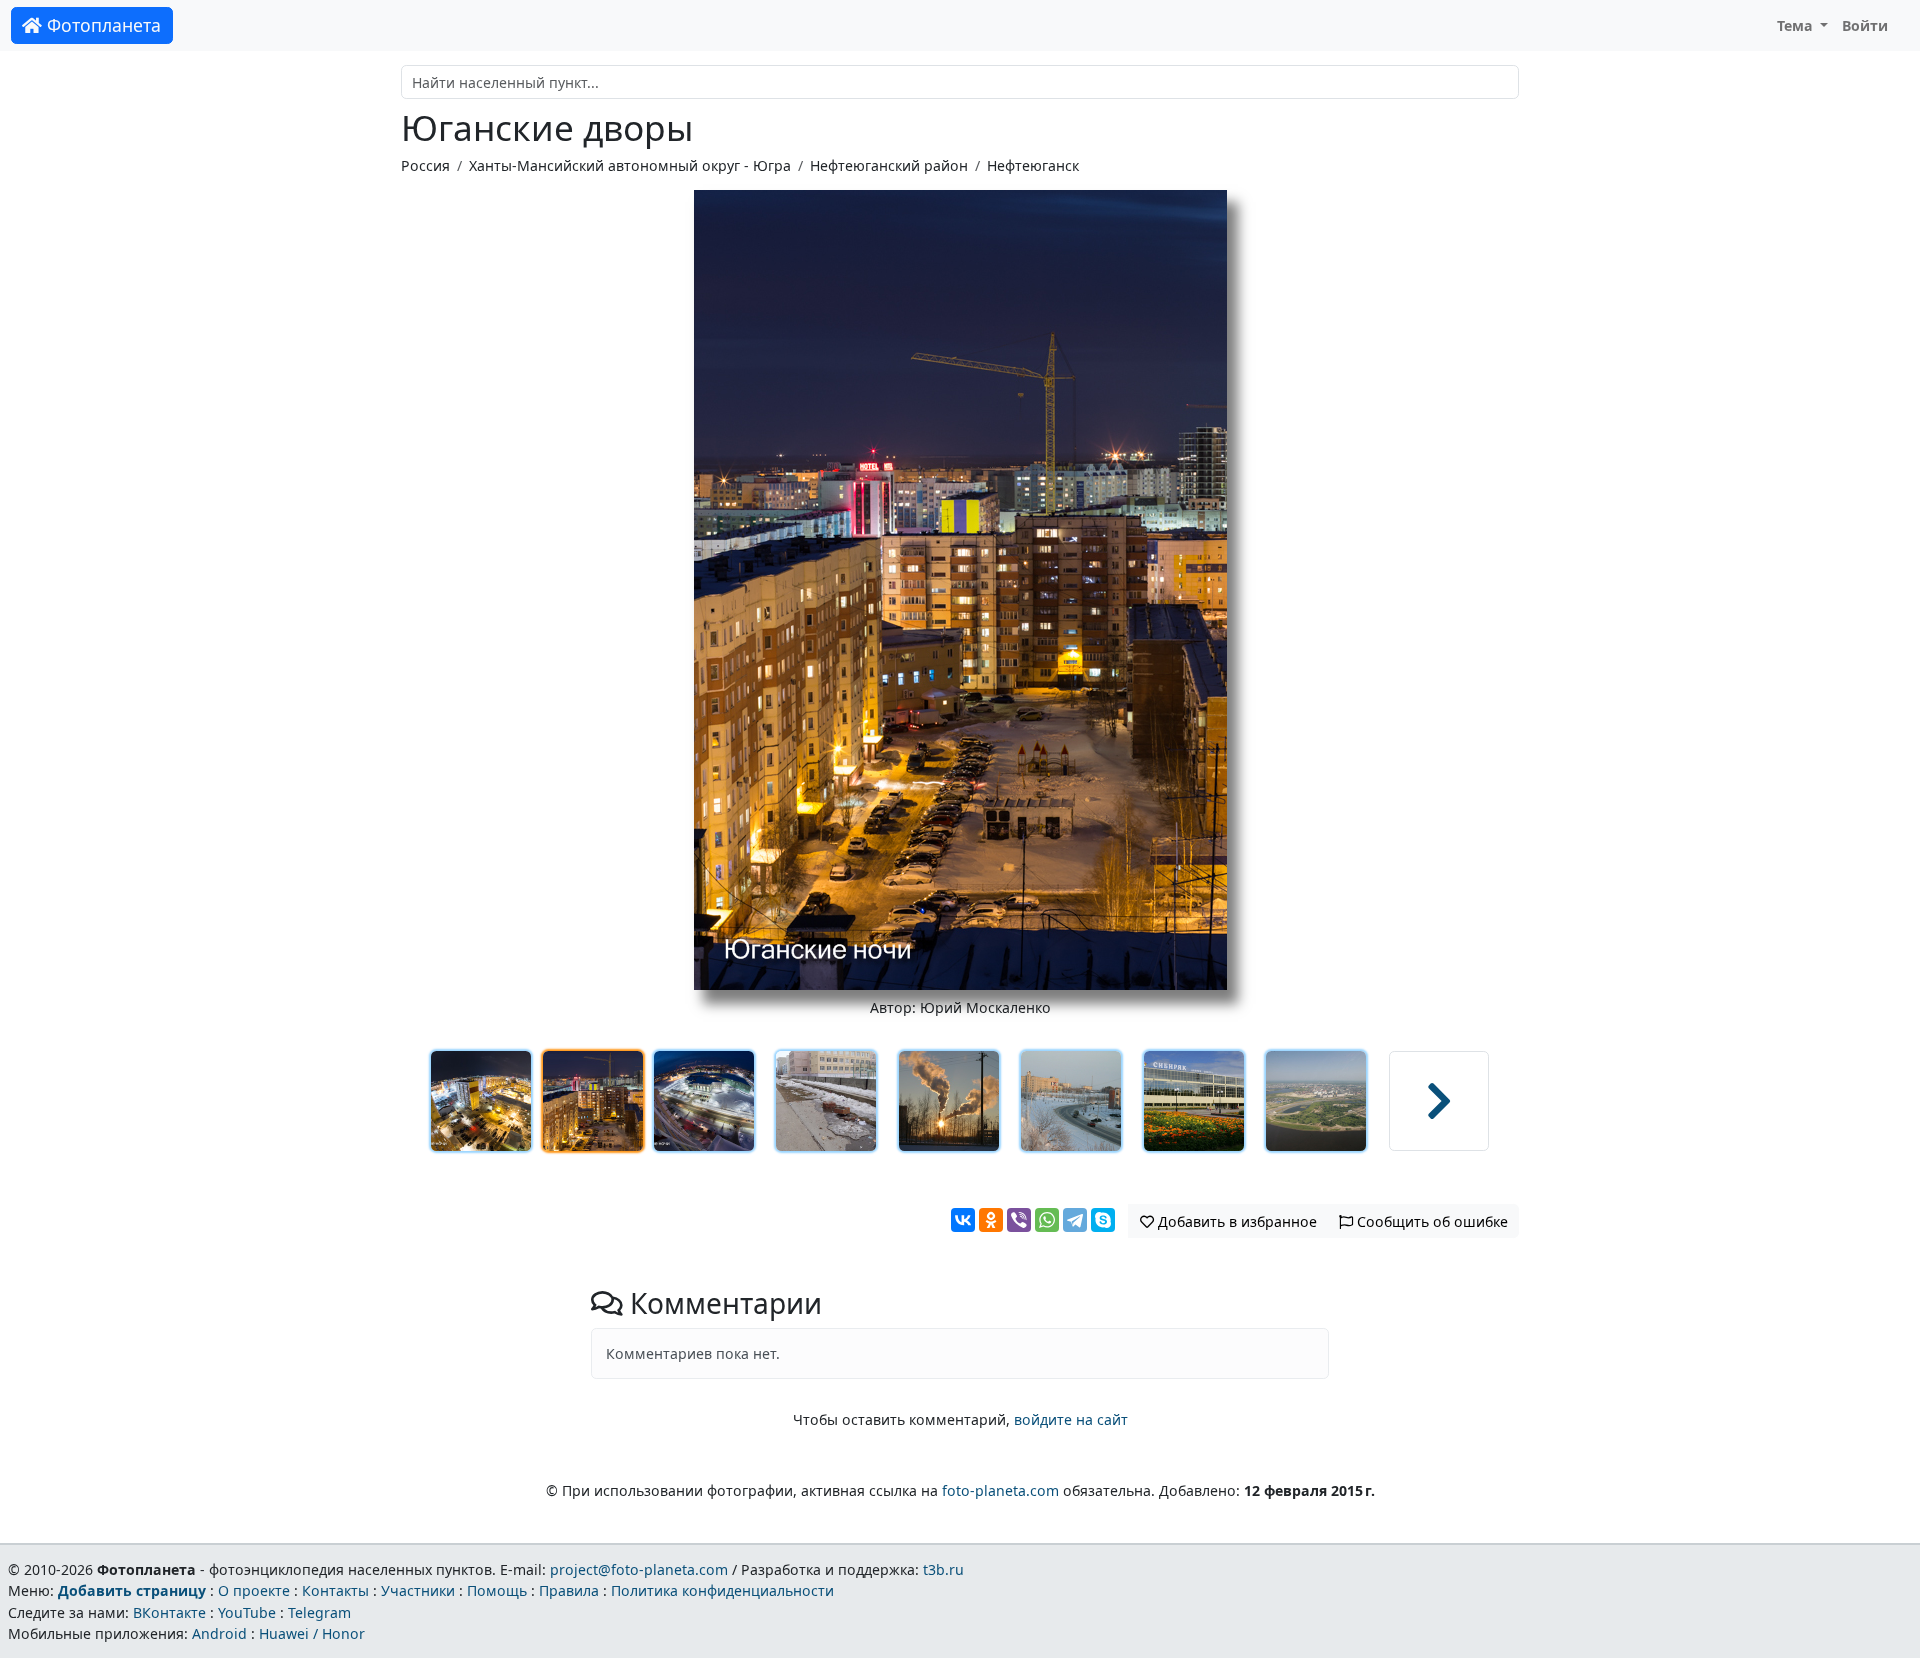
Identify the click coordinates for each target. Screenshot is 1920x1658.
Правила (569, 1590)
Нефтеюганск (1033, 165)
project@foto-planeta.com (639, 1569)
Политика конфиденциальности (722, 1590)
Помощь (497, 1590)
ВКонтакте (169, 1612)
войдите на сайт (1071, 1419)
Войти (1865, 25)
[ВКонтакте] (963, 1220)
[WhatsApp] (1047, 1220)
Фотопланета (101, 25)
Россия (425, 165)
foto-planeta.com (1000, 1490)
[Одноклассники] (991, 1220)
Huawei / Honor (312, 1633)
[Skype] (1103, 1220)
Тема (1797, 25)
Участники (418, 1590)
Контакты (335, 1590)
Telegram (319, 1612)
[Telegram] (1075, 1220)
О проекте (254, 1590)
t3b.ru (943, 1569)
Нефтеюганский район (889, 165)
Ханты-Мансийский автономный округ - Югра (630, 165)
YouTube (247, 1612)
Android (219, 1633)
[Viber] (1019, 1220)
